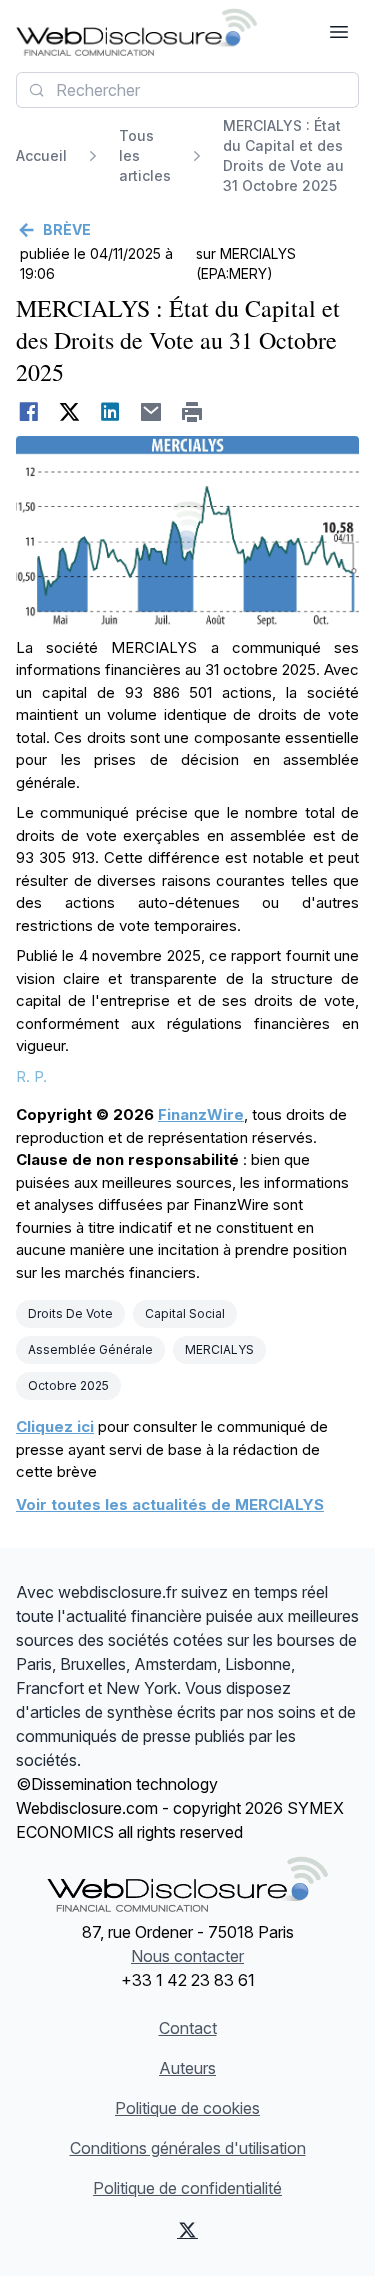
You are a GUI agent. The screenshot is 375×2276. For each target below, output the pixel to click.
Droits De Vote (70, 1313)
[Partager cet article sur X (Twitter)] (69, 412)
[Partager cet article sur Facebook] (28, 412)
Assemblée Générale (90, 1349)
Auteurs (187, 2068)
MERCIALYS (219, 1349)
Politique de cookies (187, 2108)
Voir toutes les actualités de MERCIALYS (170, 1504)
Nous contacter (187, 1956)
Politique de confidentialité (187, 2188)
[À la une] (136, 32)
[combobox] (187, 90)
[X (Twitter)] (188, 2230)
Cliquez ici (55, 1426)
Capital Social (185, 1313)
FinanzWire (201, 1114)
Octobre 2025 (68, 1385)
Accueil (41, 155)
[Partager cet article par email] (151, 412)
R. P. (31, 1076)
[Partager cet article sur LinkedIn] (110, 412)
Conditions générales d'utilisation (188, 2148)
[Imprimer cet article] (192, 412)
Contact (188, 2028)
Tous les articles (145, 155)
